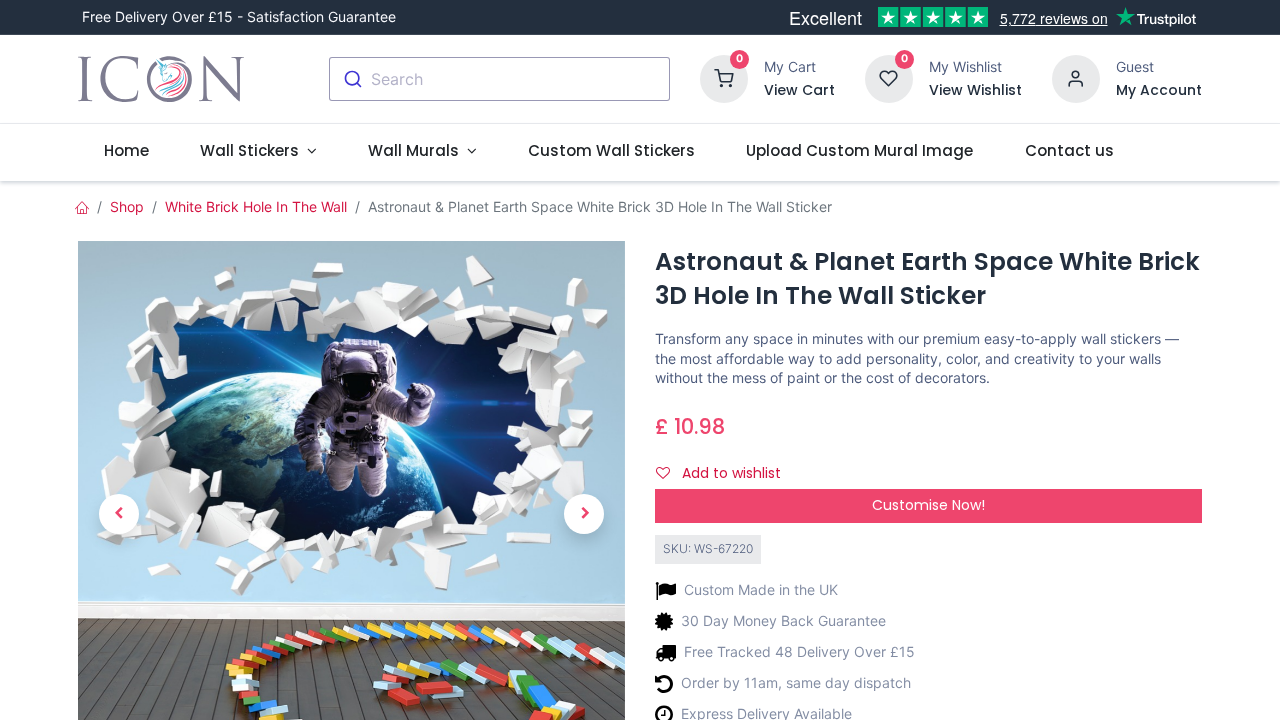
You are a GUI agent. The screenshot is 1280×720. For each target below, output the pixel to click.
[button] (119, 514)
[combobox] (499, 79)
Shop (127, 206)
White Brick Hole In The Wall (256, 206)
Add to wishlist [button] (729, 473)
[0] (724, 77)
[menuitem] (126, 150)
